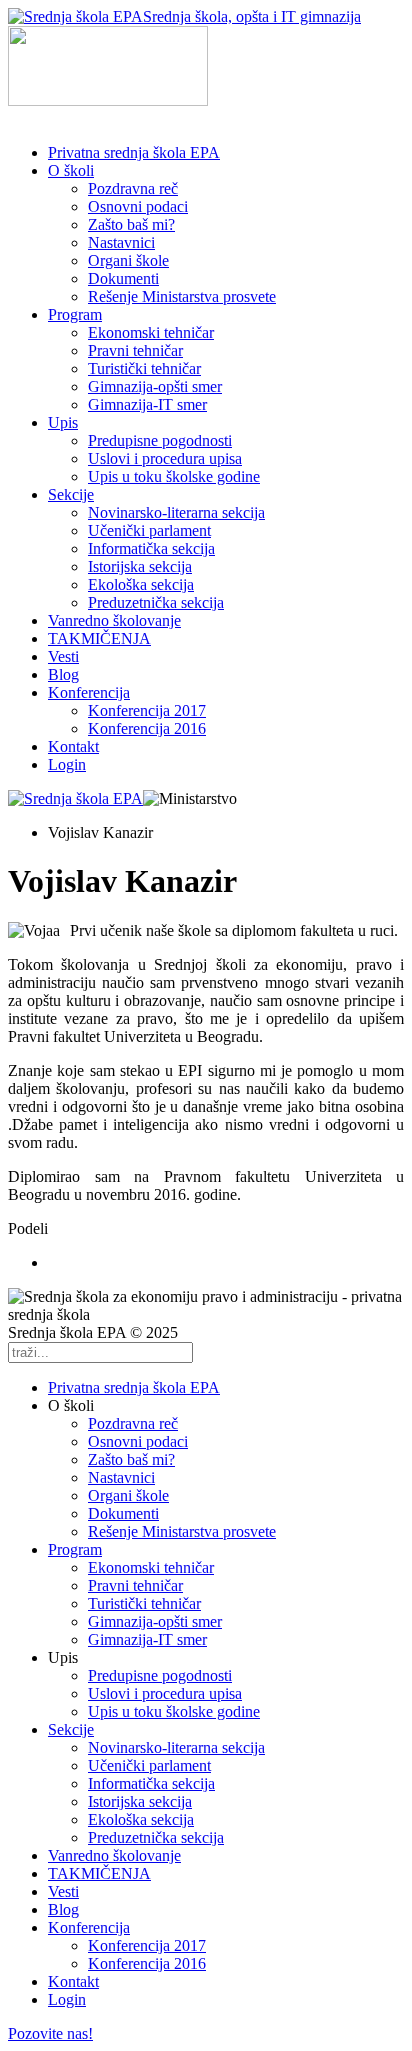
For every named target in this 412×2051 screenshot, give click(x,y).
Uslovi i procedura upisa (165, 458)
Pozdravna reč (133, 188)
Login (67, 764)
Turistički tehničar (144, 368)
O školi (71, 170)
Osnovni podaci (138, 206)
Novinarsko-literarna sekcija (176, 512)
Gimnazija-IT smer (147, 404)
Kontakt (73, 746)
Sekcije (71, 494)
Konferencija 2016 (147, 728)
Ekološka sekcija (141, 584)
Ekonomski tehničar (151, 332)
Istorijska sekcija (140, 566)
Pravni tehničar (135, 350)
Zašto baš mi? (131, 224)
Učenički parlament (149, 530)
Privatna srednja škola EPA (134, 152)
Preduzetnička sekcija (156, 602)
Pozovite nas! (50, 2033)
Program (75, 314)
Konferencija (89, 692)
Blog (63, 674)
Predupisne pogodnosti (160, 440)
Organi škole (128, 260)
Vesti (63, 656)
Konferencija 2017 (147, 710)
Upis (63, 422)
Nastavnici (121, 242)
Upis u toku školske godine (174, 476)
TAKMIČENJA (99, 638)
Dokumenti (123, 278)
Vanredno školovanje (114, 620)
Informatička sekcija (151, 548)
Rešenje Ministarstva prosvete (182, 296)
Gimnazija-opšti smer (155, 386)
